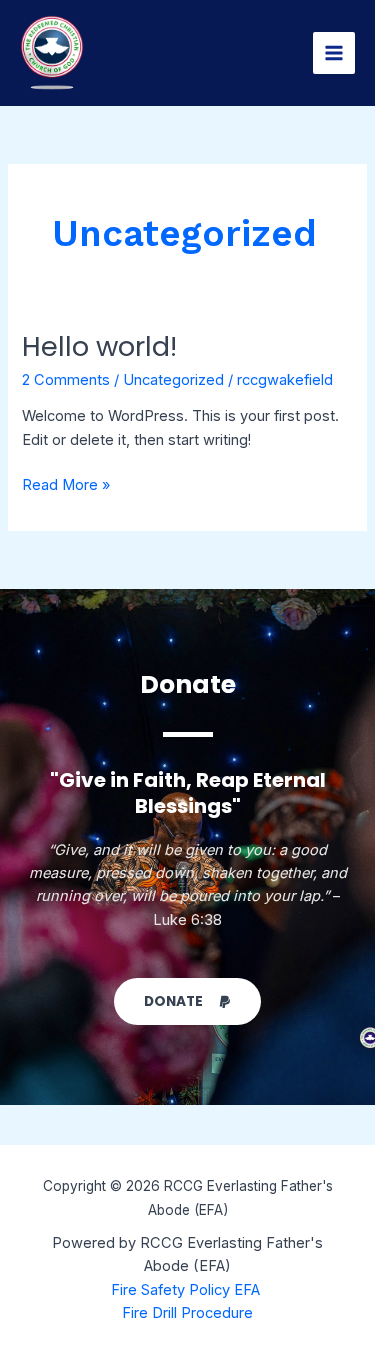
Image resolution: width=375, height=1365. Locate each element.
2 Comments (66, 380)
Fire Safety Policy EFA (187, 1290)
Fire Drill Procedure (187, 1313)
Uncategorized (173, 380)
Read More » (66, 484)
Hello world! (99, 346)
